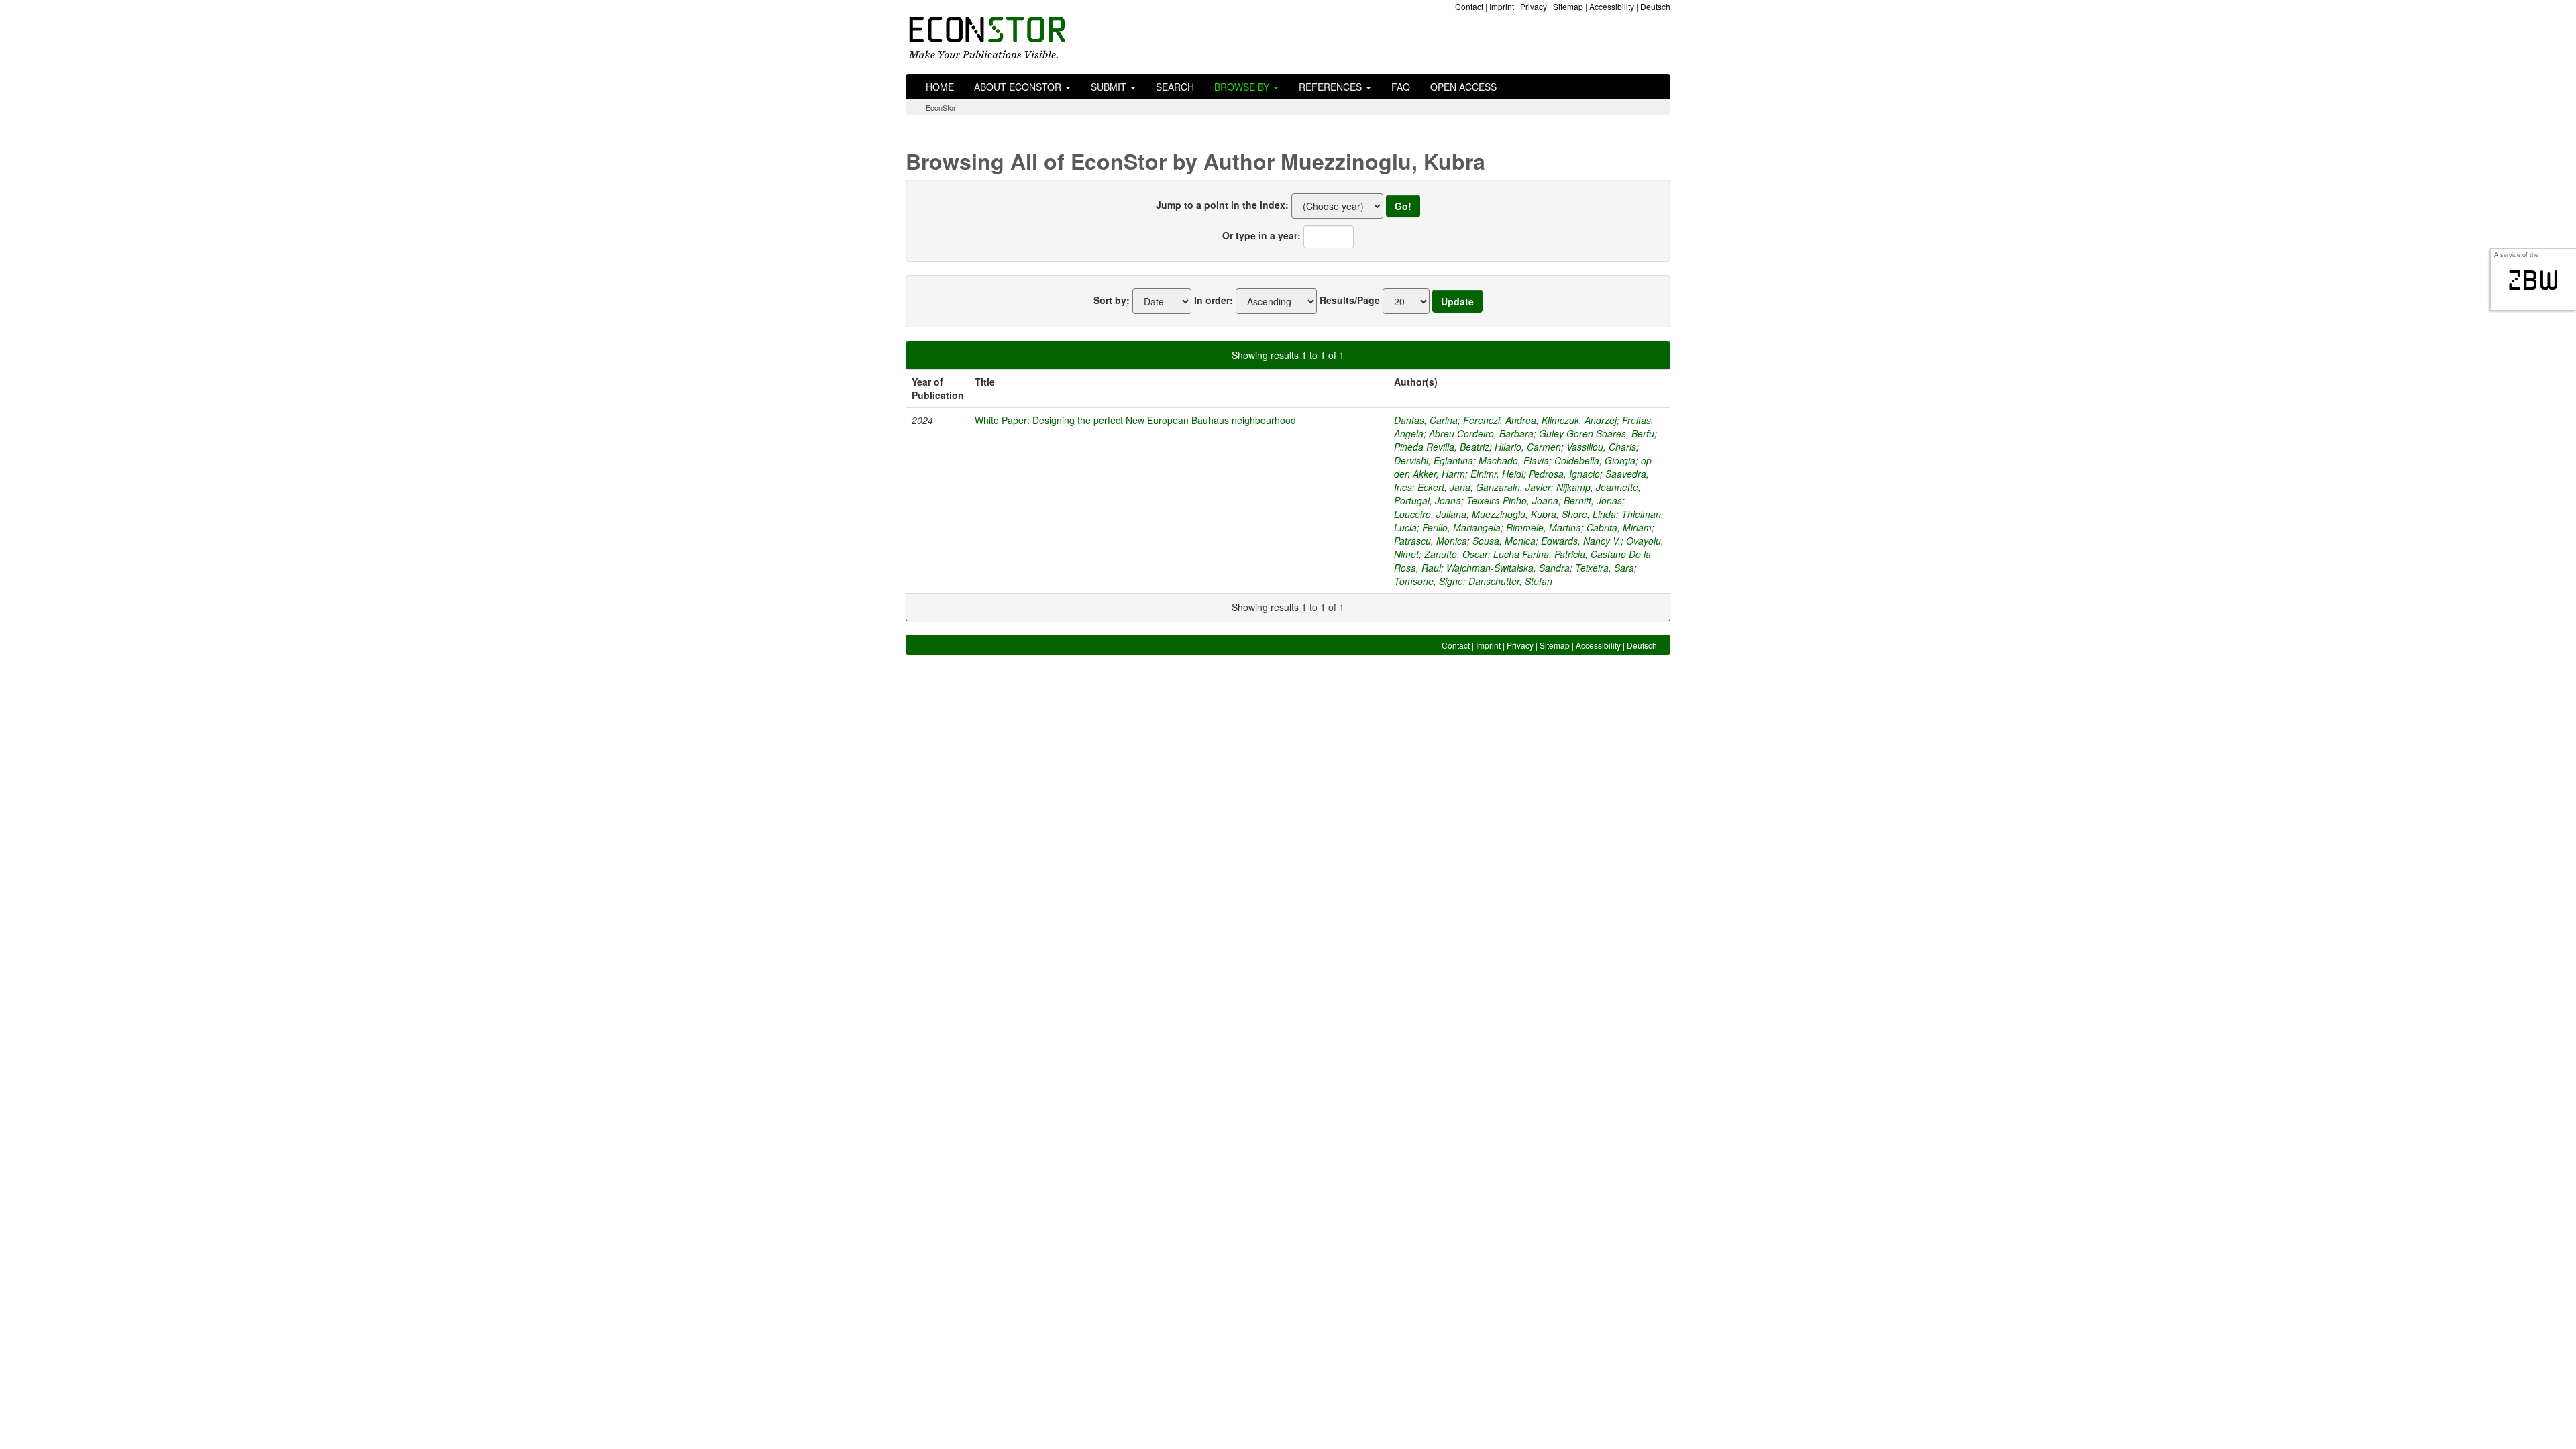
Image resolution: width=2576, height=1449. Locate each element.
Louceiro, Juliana (1430, 514)
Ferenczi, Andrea (1500, 420)
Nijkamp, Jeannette (1597, 487)
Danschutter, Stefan (1510, 581)
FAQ (1401, 87)
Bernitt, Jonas (1593, 500)
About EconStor (1019, 87)
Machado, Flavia (1514, 460)
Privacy (1534, 6)
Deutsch (1655, 6)
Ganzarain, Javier (1513, 487)
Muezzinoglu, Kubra (1514, 514)
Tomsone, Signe (1429, 581)
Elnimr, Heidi (1497, 474)
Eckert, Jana (1444, 487)
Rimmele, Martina (1544, 527)
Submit (1110, 87)
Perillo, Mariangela (1461, 527)
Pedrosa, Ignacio (1564, 474)
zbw (2533, 280)
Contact (1469, 6)
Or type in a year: (1262, 235)
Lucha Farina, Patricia (1539, 554)
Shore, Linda (1589, 514)
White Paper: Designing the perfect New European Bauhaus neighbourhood (1135, 420)
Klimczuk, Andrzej (1579, 420)
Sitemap (1568, 6)
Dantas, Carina (1426, 420)
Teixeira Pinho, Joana (1512, 500)
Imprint (1502, 6)
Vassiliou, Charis (1601, 447)
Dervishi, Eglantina (1434, 460)
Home (940, 87)
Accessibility (1612, 6)
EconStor (941, 107)
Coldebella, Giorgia (1595, 460)
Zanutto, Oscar (1456, 554)
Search (1175, 87)
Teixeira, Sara (1605, 568)
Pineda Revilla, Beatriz (1442, 447)
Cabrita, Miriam (1619, 527)
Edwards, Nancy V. (1581, 541)
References (1332, 87)
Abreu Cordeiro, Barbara (1481, 433)
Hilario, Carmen (1528, 447)
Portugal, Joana (1428, 500)
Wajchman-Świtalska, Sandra (1508, 568)
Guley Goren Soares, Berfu (1597, 433)
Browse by (1243, 87)
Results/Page (1350, 300)
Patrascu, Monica (1431, 541)
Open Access (1463, 87)
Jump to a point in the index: (1222, 205)
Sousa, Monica (1504, 541)
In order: (1214, 300)
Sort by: (1112, 300)
